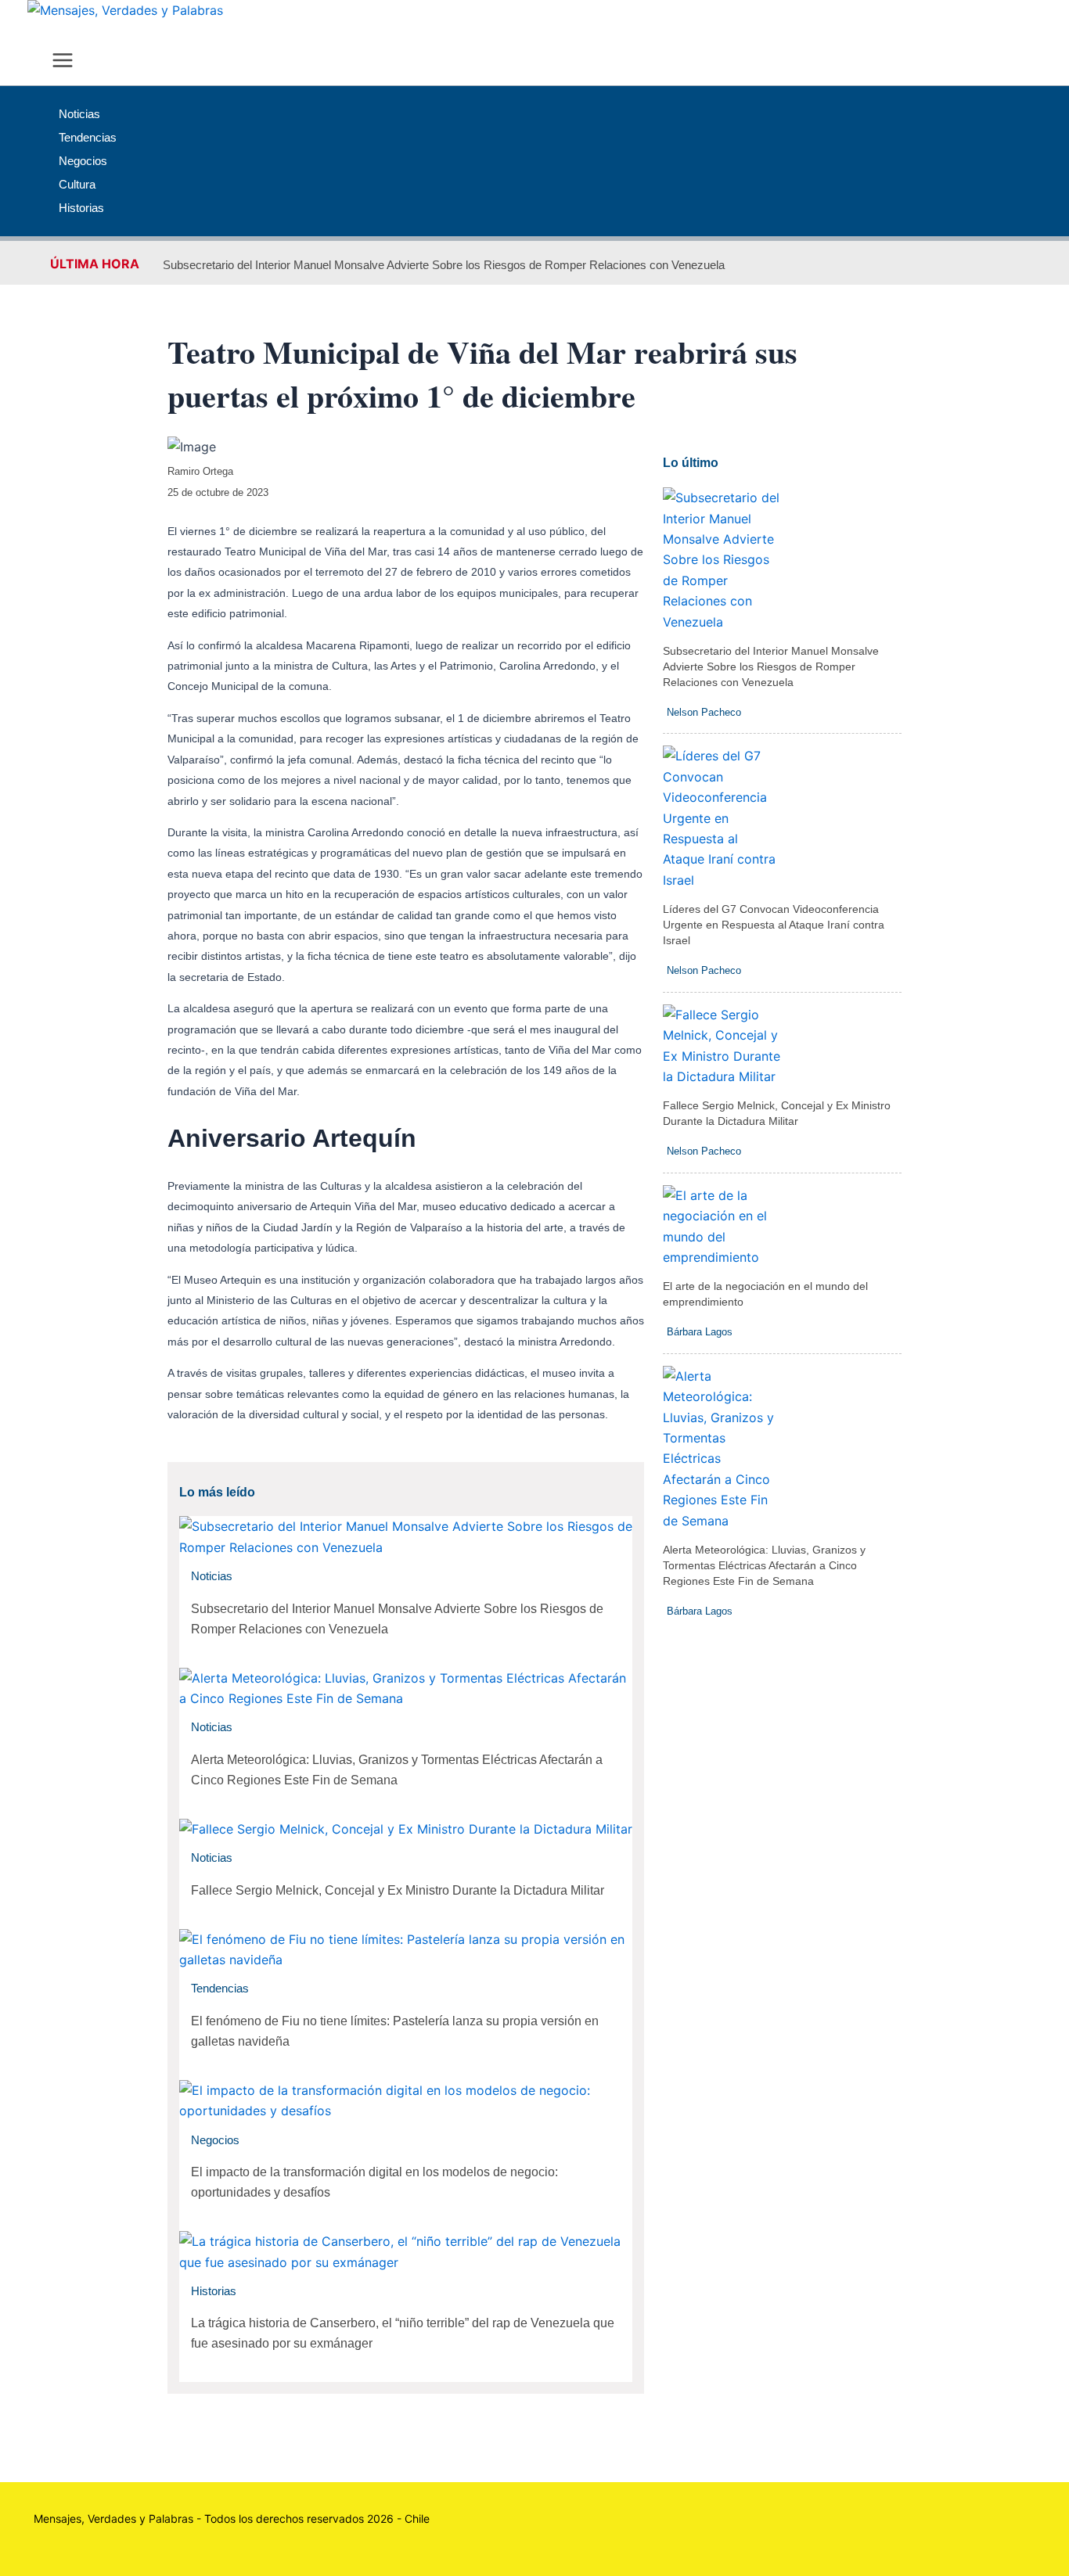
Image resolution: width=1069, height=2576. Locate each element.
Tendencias (220, 1988)
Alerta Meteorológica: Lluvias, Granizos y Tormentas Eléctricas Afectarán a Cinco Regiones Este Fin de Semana (764, 1565)
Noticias (212, 1576)
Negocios (215, 2140)
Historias (214, 2291)
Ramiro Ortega (200, 471)
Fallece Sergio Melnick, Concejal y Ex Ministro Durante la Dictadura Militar (398, 1890)
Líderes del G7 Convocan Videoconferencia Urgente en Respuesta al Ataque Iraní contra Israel (774, 925)
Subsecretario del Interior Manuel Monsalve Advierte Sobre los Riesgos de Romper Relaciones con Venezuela (444, 265)
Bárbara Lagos (700, 1332)
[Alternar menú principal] (63, 61)
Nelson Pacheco (704, 712)
